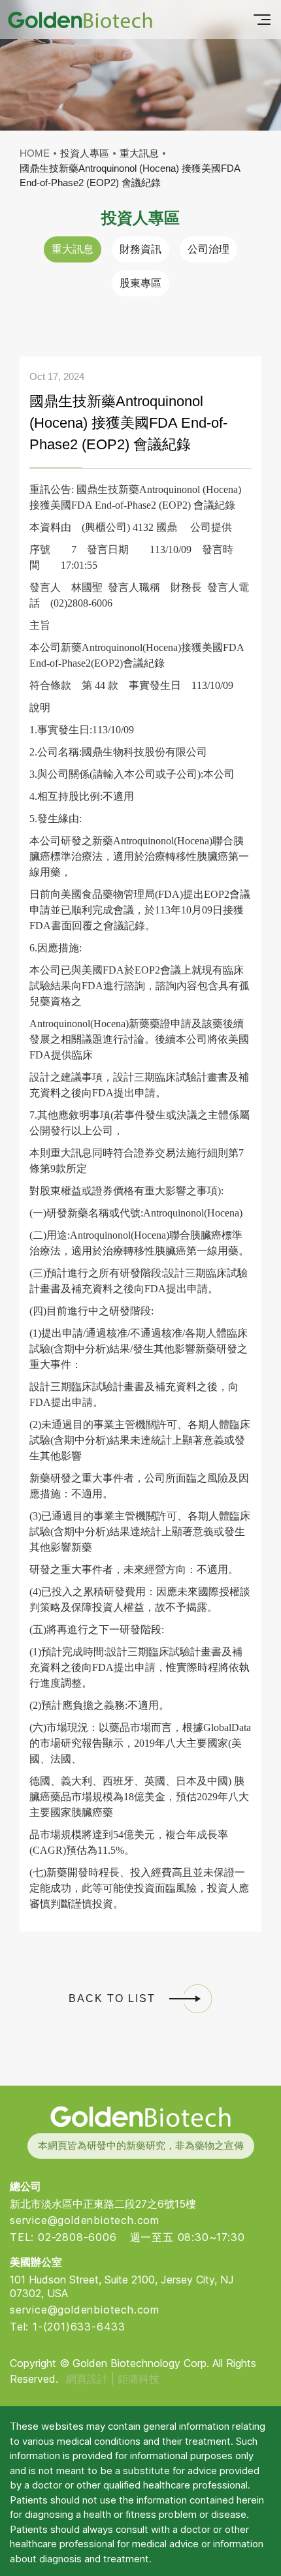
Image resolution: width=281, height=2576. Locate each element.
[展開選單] (262, 20)
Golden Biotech (140, 2117)
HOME (35, 153)
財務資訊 (140, 249)
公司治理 (208, 249)
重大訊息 (73, 249)
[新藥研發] (80, 20)
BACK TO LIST (112, 1998)
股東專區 (140, 283)
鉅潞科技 (139, 2379)
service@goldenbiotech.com (85, 2220)
